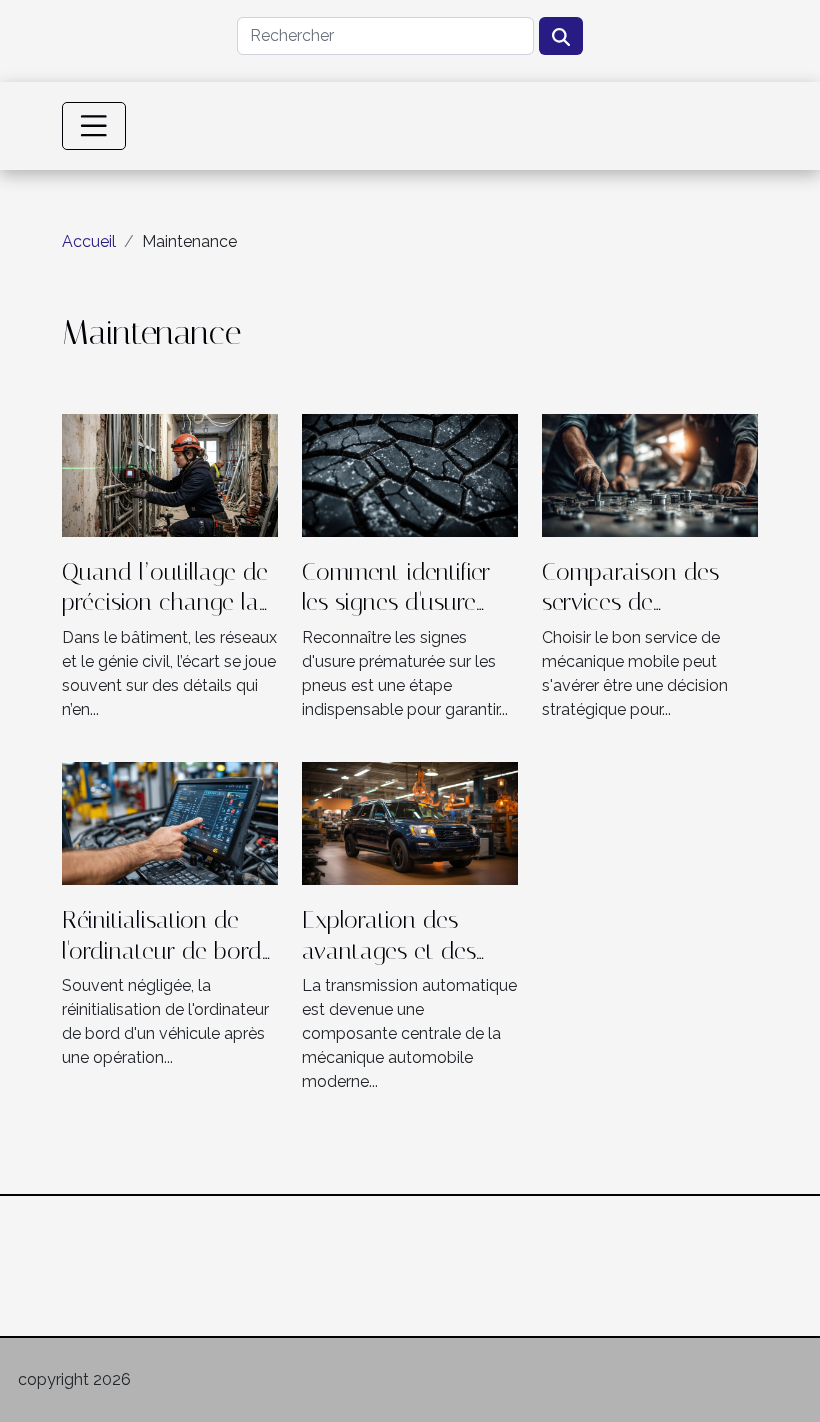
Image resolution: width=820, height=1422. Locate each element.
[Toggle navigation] (94, 126)
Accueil (89, 241)
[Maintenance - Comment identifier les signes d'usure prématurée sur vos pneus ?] (410, 473)
